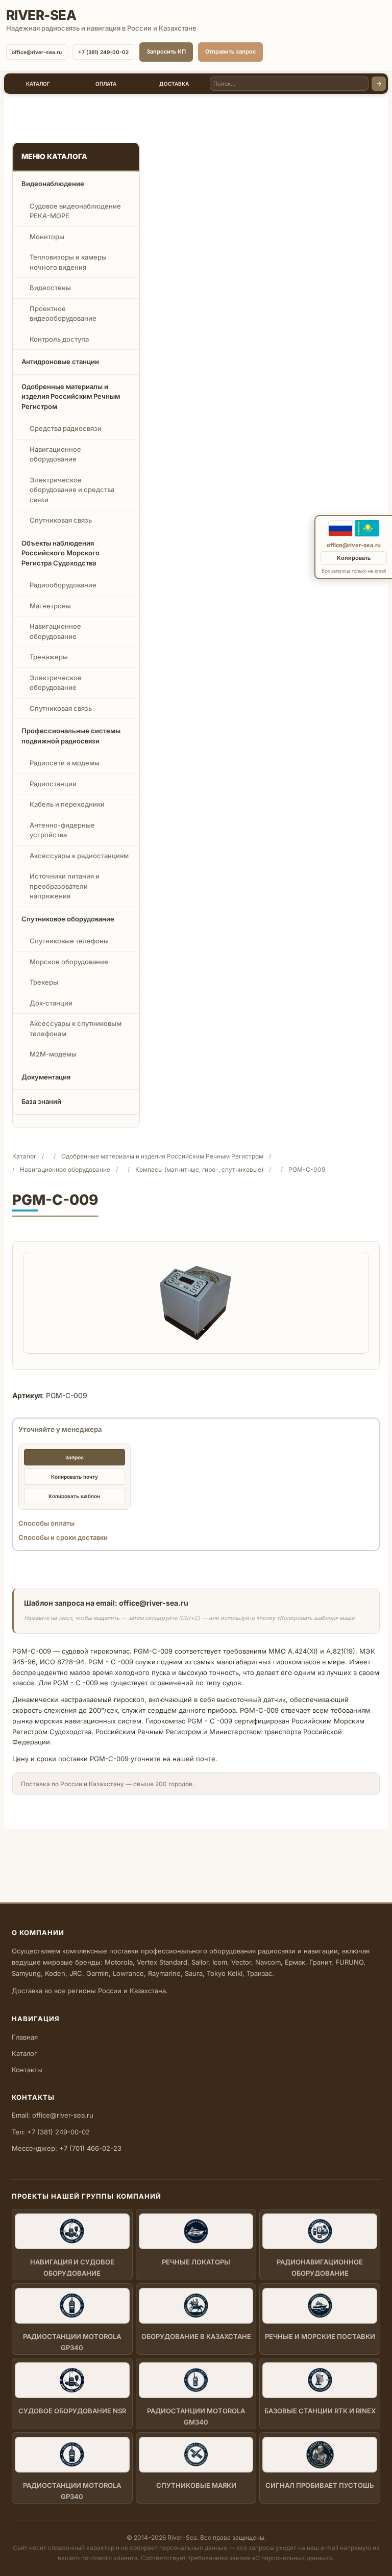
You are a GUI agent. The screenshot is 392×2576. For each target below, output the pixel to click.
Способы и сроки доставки (63, 1537)
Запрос (75, 1457)
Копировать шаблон (74, 1496)
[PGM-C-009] (196, 1303)
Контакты (27, 2070)
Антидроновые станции (60, 362)
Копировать (354, 558)
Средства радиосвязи (66, 428)
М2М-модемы (53, 1054)
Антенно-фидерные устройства (62, 830)
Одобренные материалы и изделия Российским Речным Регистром (71, 396)
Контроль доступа (59, 339)
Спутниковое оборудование (68, 919)
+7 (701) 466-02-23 (90, 2148)
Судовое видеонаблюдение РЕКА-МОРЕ (75, 211)
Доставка (174, 84)
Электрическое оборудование (56, 683)
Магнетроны (50, 606)
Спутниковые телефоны (69, 941)
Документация (46, 1077)
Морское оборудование (69, 962)
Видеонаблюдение (53, 184)
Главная (25, 2037)
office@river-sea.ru (37, 52)
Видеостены (50, 288)
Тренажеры (49, 657)
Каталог (38, 84)
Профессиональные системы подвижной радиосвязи (71, 736)
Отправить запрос (230, 51)
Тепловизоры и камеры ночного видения (68, 262)
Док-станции (51, 1003)
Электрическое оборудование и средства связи (72, 490)
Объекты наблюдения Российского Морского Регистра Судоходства (60, 553)
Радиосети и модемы (65, 763)
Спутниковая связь (61, 520)
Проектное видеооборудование (63, 314)
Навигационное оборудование (55, 454)
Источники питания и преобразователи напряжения (65, 886)
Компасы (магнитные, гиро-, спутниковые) (199, 1169)
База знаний (41, 1101)
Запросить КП (166, 51)
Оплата (106, 84)
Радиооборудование (63, 585)
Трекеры (44, 982)
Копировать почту (75, 1477)
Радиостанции (53, 784)
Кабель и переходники (67, 804)
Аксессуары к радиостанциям (79, 856)
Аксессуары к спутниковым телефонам (76, 1028)
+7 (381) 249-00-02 (103, 52)
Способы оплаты (46, 1523)
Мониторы (47, 237)
